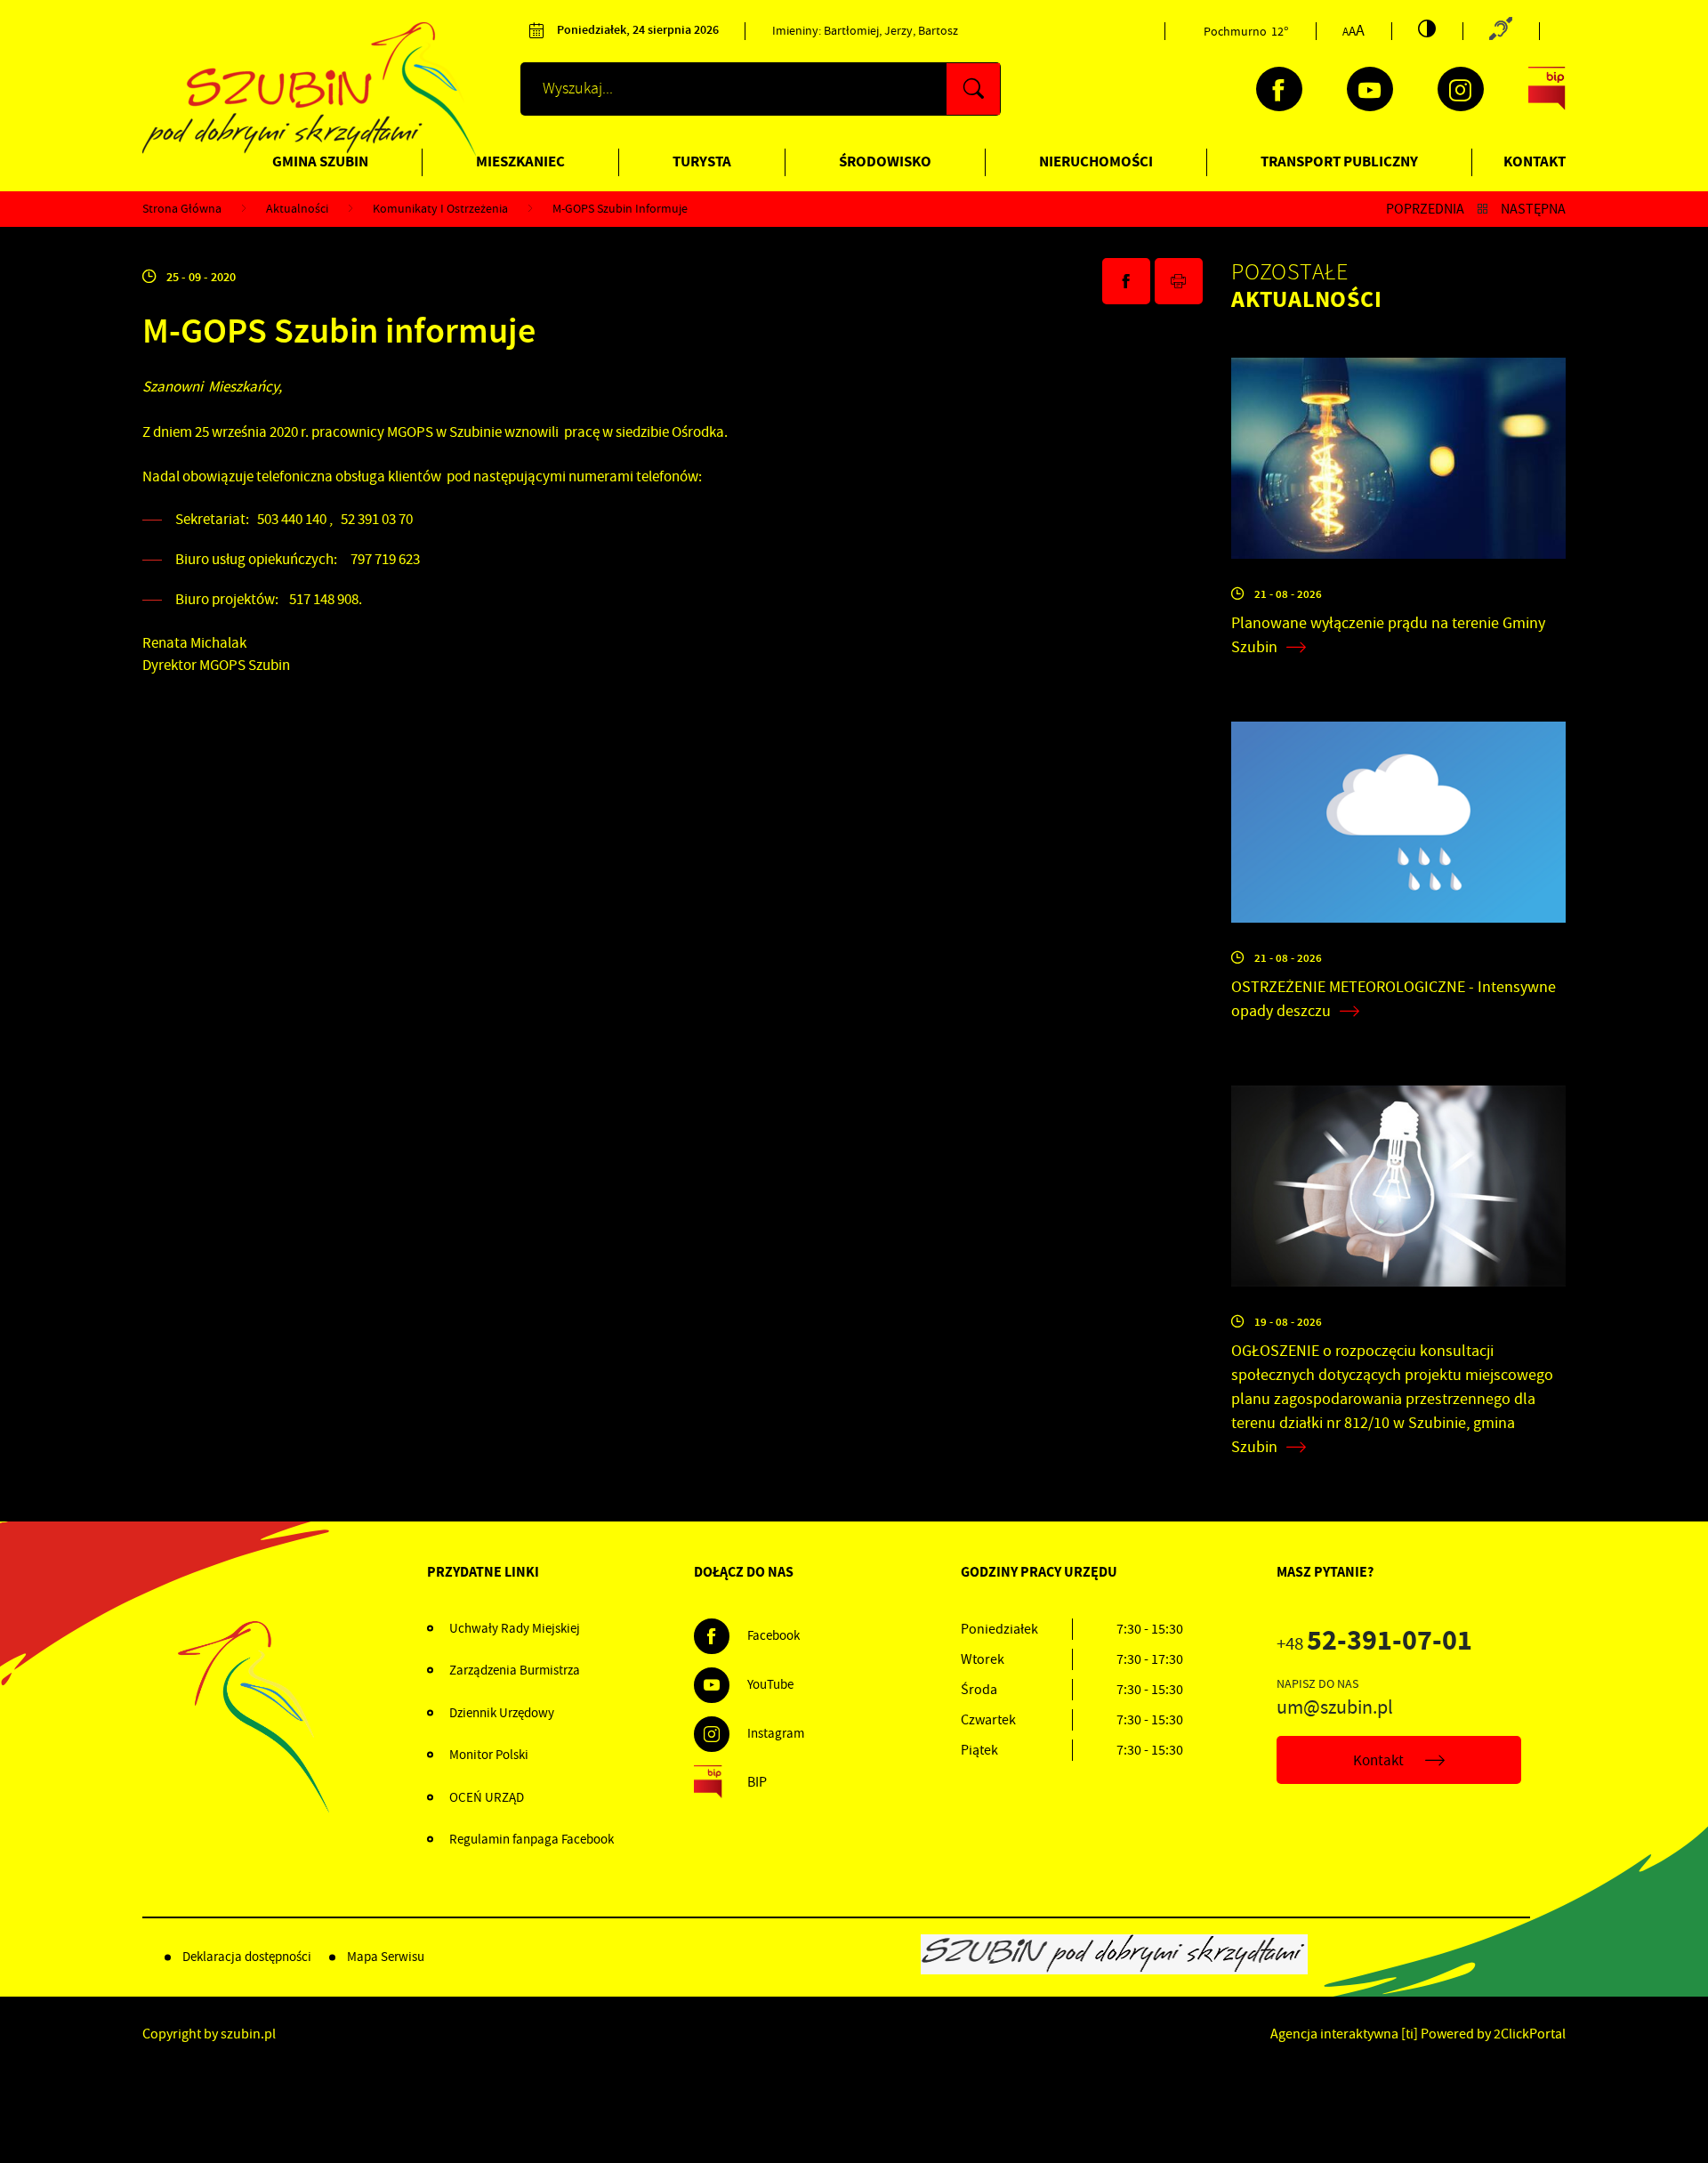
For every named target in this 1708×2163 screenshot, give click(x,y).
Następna (1533, 209)
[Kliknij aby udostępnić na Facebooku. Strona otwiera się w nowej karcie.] (1126, 281)
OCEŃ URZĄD (487, 1797)
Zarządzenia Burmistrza (515, 1670)
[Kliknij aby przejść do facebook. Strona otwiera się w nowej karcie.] (1279, 89)
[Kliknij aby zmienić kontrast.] (1427, 28)
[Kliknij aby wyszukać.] (973, 89)
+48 (1374, 1644)
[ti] (1410, 2034)
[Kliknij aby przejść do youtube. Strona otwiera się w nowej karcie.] (1370, 89)
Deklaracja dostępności (247, 1957)
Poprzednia (1425, 209)
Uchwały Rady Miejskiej (515, 1628)
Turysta (702, 161)
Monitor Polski (489, 1755)
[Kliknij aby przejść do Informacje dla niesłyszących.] (1501, 31)
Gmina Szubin (320, 161)
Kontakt (1535, 161)
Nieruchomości (1096, 161)
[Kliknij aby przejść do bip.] (1547, 89)
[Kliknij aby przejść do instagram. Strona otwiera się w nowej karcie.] (1461, 89)
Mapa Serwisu (386, 1957)
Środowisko (885, 161)
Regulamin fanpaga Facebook (532, 1839)
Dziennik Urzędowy (502, 1713)
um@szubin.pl (1335, 1707)
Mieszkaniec (520, 161)
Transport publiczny (1339, 161)
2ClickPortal (1530, 2034)
